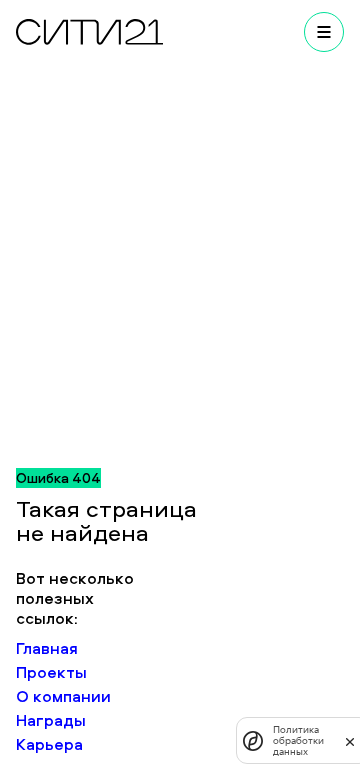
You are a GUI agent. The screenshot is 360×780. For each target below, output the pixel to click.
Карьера (49, 744)
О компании (63, 696)
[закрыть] (350, 741)
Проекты (51, 672)
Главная (47, 648)
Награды (51, 720)
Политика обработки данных (298, 740)
